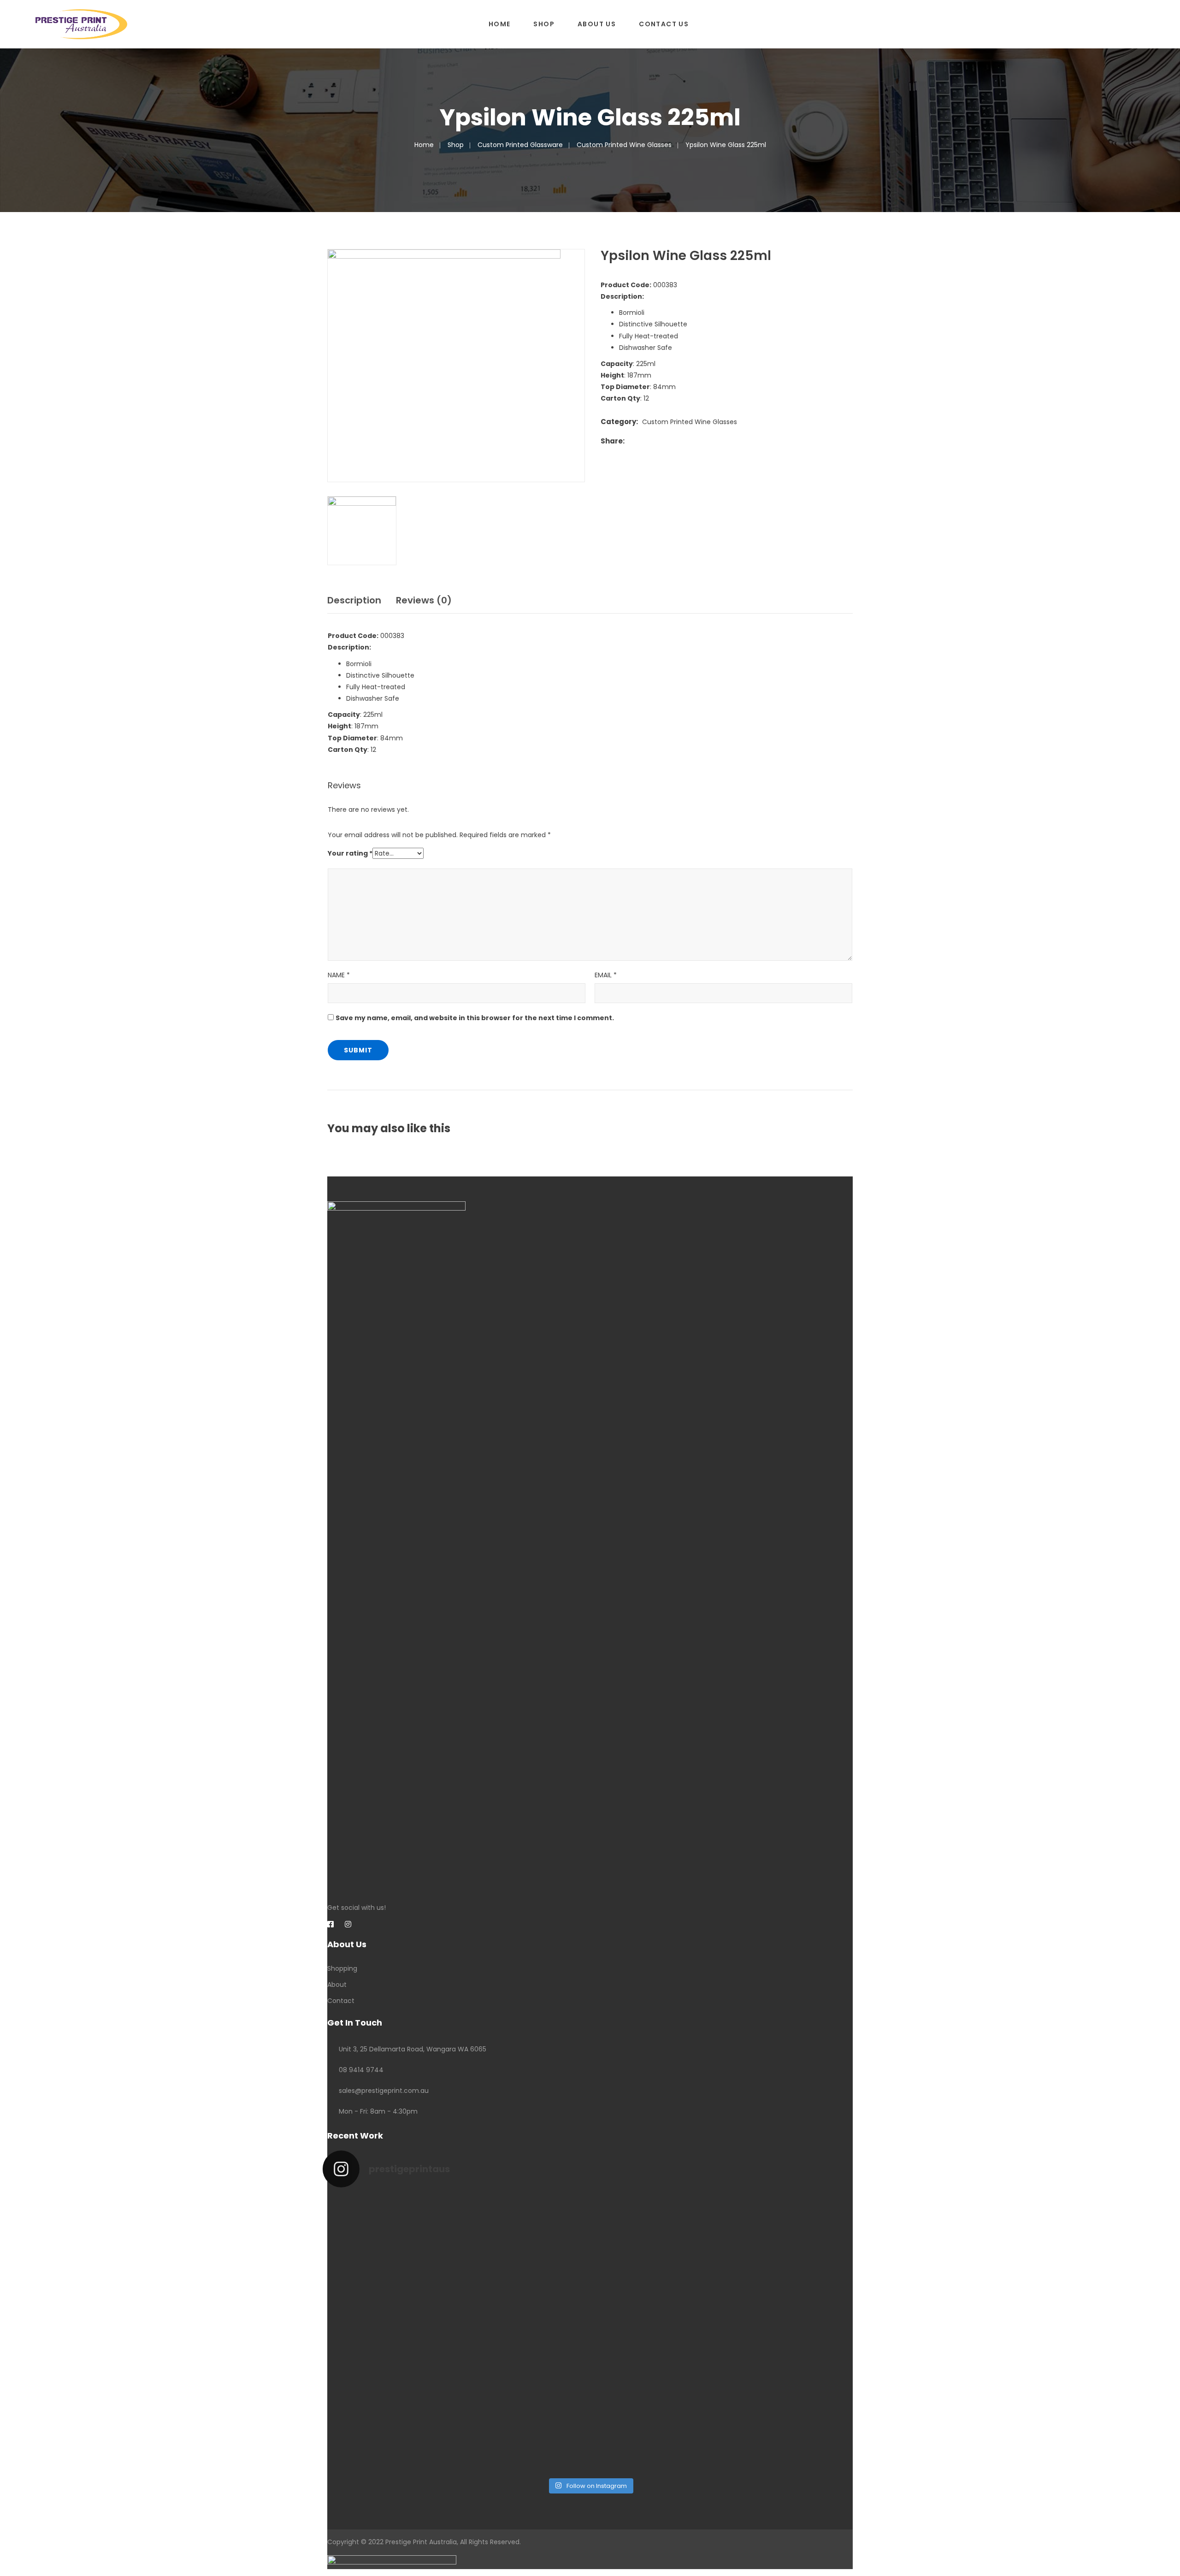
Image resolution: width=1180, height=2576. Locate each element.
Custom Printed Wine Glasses (624, 145)
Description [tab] (354, 600)
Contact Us (664, 24)
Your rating (350, 853)
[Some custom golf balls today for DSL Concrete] (388, 2245)
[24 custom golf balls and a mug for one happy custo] (523, 2239)
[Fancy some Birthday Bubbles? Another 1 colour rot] (793, 2268)
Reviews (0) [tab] (424, 600)
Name (339, 975)
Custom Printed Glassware (520, 145)
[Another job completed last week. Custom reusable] (523, 2383)
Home (500, 24)
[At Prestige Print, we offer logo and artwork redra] (388, 2406)
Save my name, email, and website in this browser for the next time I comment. (475, 1018)
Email (606, 975)
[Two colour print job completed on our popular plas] (658, 2389)
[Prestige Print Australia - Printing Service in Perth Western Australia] (81, 24)
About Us (597, 24)
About (337, 1985)
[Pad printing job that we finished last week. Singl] (658, 2239)
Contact (341, 2001)
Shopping (342, 1968)
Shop (544, 24)
